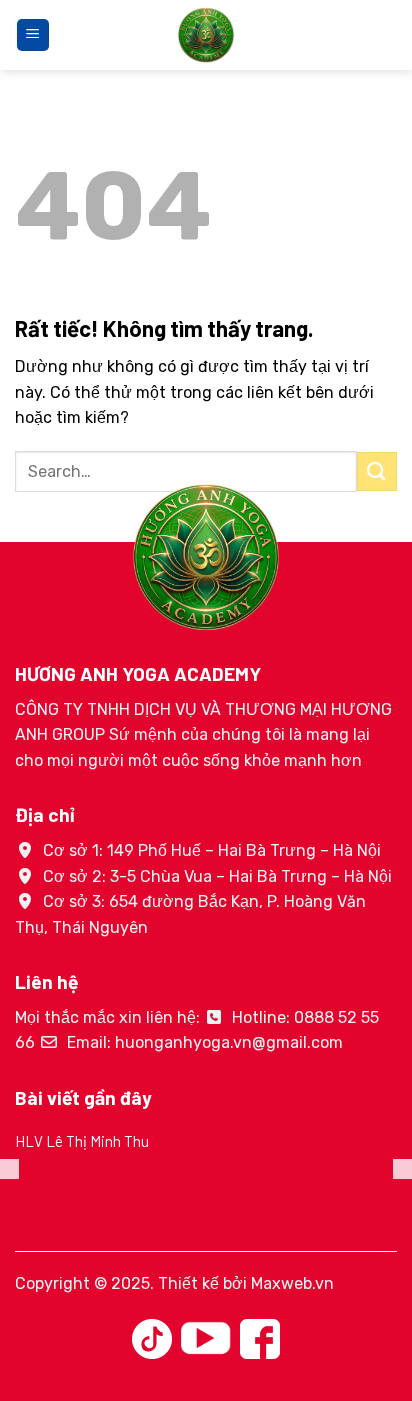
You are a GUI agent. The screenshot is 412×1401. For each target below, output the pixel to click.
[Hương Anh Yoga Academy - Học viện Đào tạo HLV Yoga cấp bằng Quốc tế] (206, 35)
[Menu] (33, 35)
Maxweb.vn (292, 1283)
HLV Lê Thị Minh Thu (82, 1141)
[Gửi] (377, 471)
